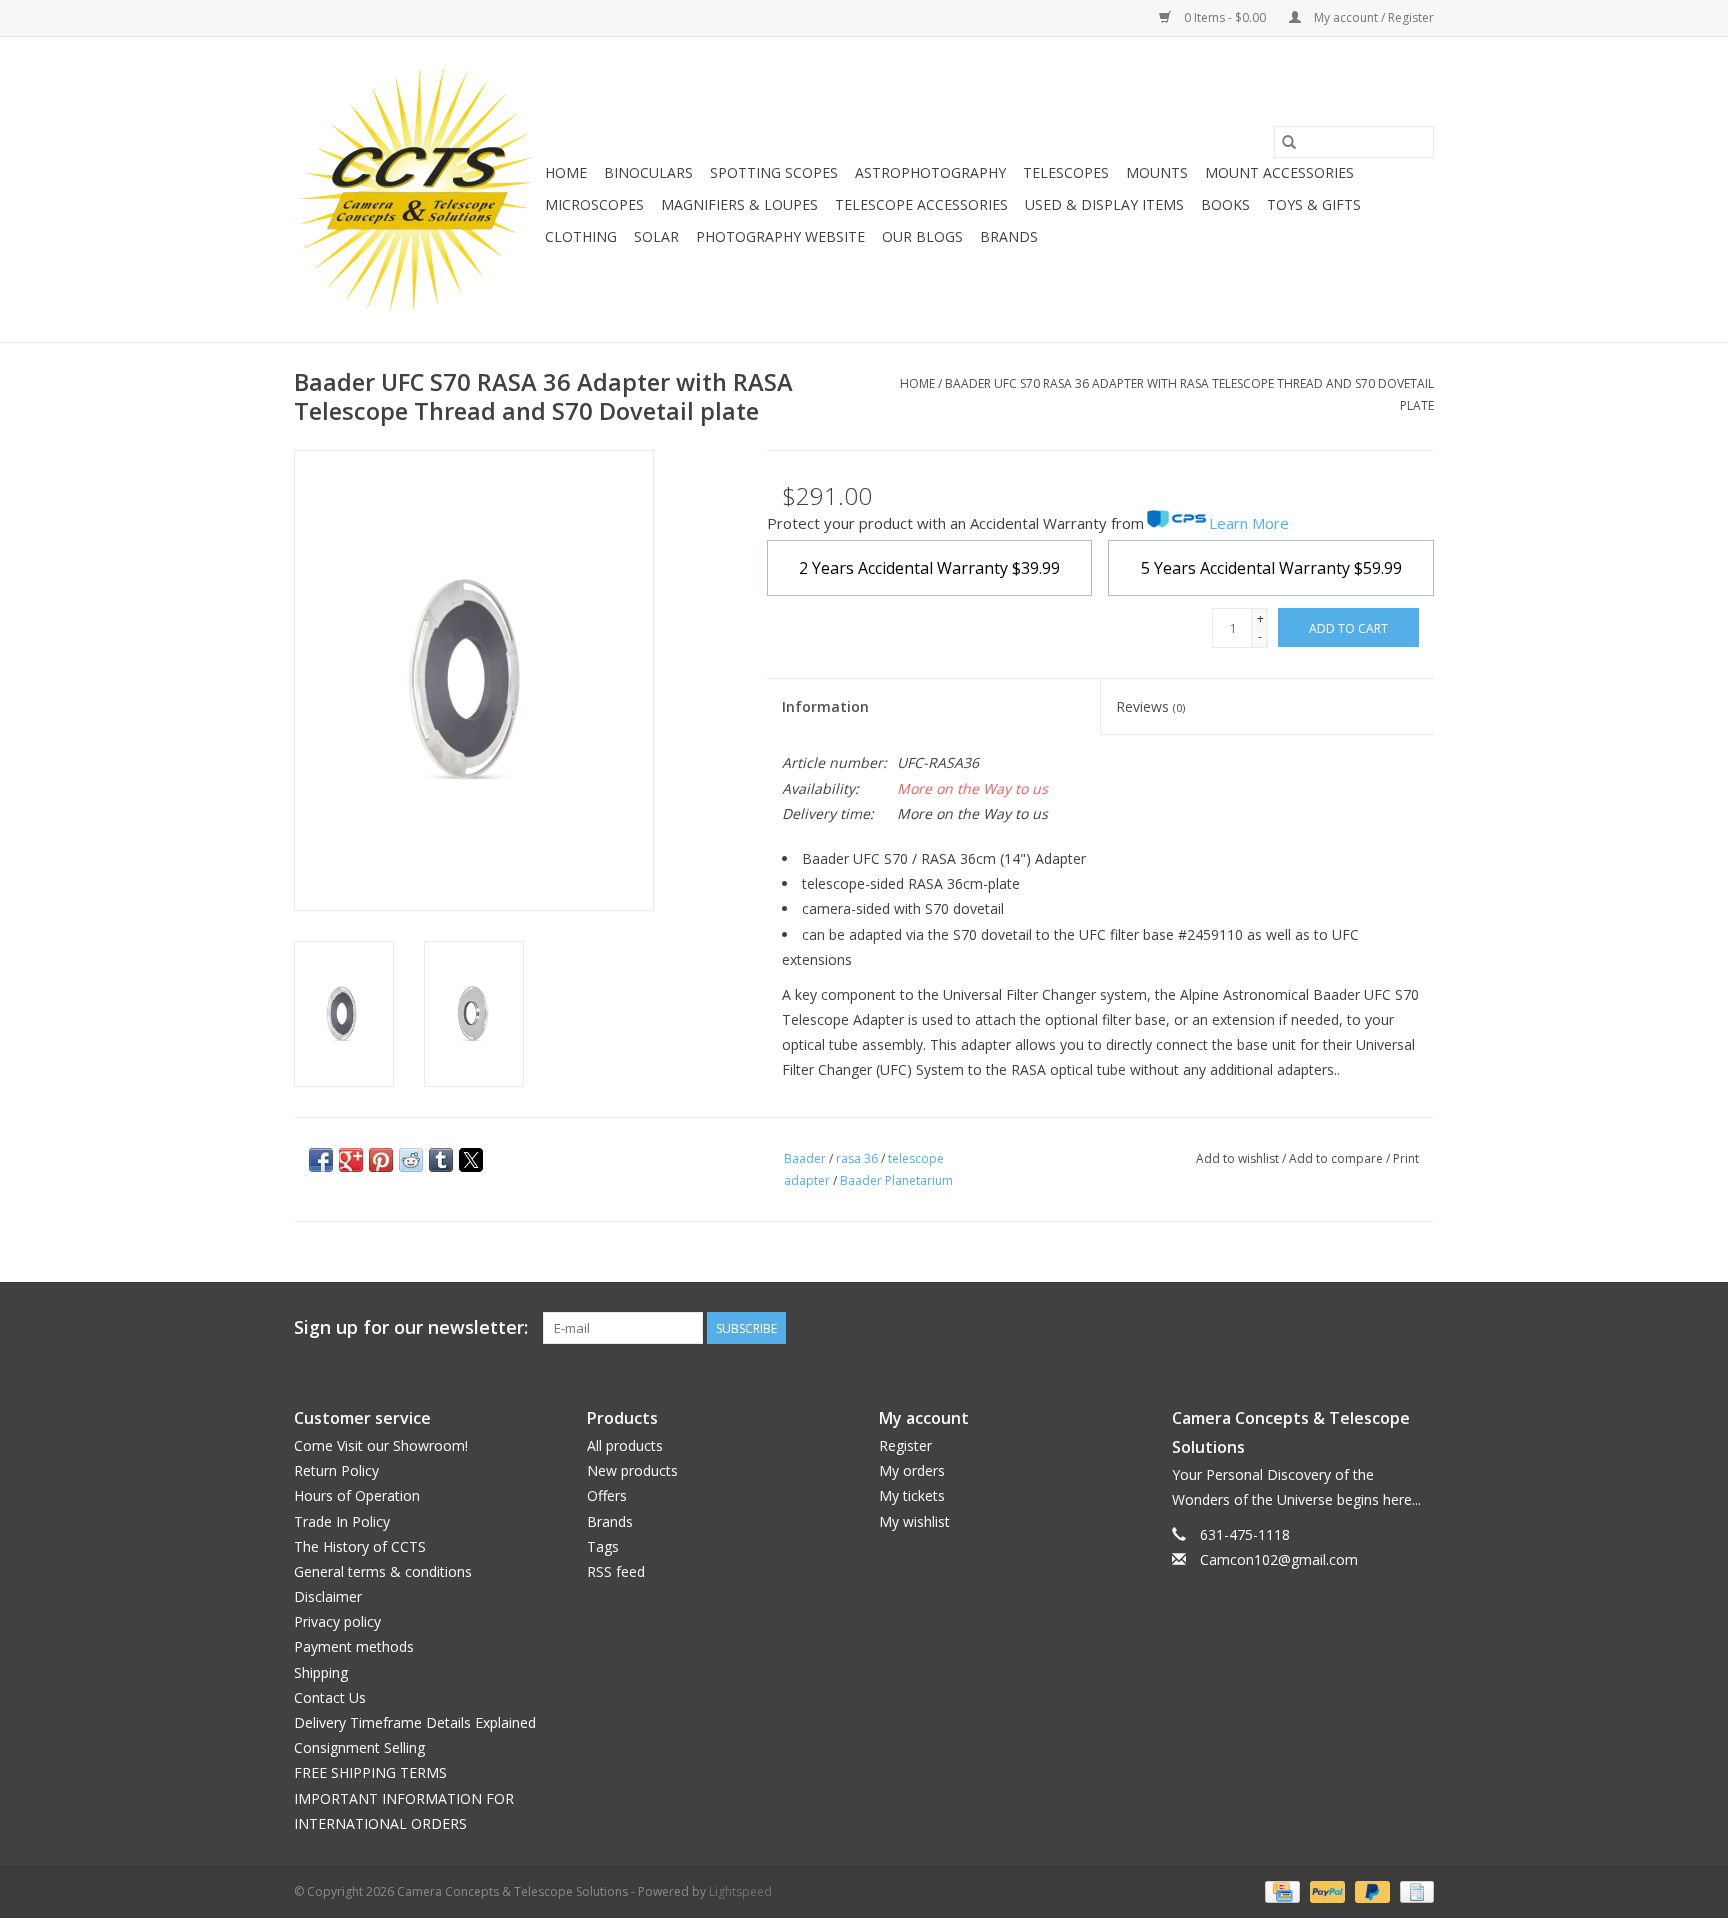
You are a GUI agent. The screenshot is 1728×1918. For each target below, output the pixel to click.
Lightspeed (740, 1891)
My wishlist (914, 1521)
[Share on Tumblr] (441, 1160)
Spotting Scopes (774, 172)
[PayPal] (1325, 1890)
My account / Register (1372, 17)
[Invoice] (1413, 1890)
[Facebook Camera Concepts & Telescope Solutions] (1346, 1328)
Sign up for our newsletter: (411, 1327)
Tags (603, 1546)
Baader (805, 1158)
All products (625, 1445)
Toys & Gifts (1314, 204)
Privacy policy (337, 1621)
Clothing (581, 236)
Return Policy (336, 1470)
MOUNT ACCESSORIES (1279, 172)
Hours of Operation (357, 1495)
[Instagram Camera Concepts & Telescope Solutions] (1418, 1328)
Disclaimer (328, 1596)
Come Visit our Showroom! (381, 1445)
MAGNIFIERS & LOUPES (739, 204)
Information (825, 706)
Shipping (321, 1672)
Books (1225, 204)
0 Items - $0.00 (1225, 17)
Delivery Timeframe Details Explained (415, 1722)
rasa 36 (857, 1158)
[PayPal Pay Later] (1370, 1890)
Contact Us (330, 1697)
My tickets (912, 1495)
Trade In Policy (342, 1521)
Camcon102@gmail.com (1279, 1559)
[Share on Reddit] (411, 1160)
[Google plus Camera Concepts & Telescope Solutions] (1382, 1328)
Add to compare (1337, 1158)
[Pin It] (381, 1160)
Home (566, 172)
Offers (607, 1495)
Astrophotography (930, 172)
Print (1406, 1158)
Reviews (1150, 706)
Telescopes (1066, 172)
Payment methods (354, 1646)
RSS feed (616, 1571)
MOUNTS (1157, 172)
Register (905, 1445)
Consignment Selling (359, 1747)
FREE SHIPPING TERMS (370, 1772)
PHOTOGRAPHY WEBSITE (780, 236)
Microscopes (594, 204)
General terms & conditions (383, 1571)
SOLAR (656, 236)
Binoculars (648, 172)
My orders (912, 1470)
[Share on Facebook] (321, 1160)
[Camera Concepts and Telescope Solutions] (416, 189)
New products (632, 1470)
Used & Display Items (1104, 204)
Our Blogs (922, 236)
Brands (1009, 236)
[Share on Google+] (351, 1160)
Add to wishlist (1239, 1158)
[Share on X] (471, 1160)
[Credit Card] (1280, 1890)
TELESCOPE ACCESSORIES (921, 204)
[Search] (1289, 142)
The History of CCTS (360, 1546)
